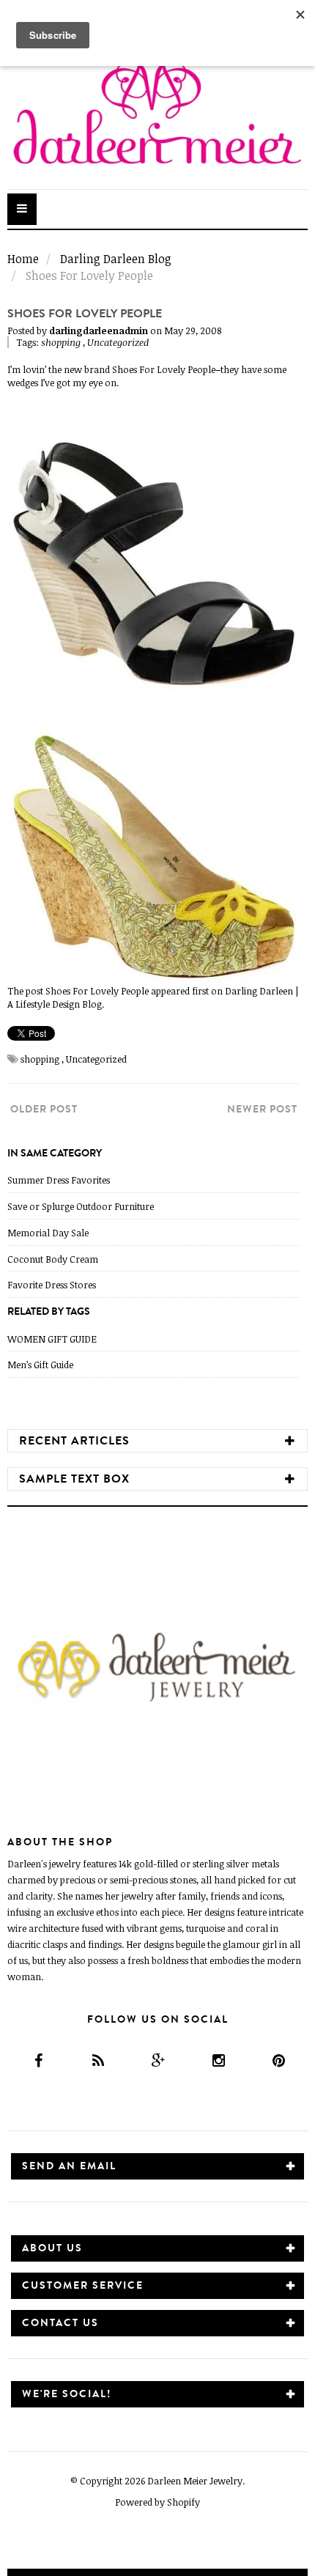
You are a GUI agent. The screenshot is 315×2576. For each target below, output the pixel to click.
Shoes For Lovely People (164, 369)
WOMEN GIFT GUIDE (52, 1339)
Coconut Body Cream (53, 1259)
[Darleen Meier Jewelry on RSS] (97, 2060)
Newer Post (262, 1109)
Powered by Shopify (157, 2502)
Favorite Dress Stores (52, 1285)
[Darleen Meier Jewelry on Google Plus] (157, 2060)
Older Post (44, 1109)
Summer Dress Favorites (59, 1180)
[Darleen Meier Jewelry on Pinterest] (277, 2060)
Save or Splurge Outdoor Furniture (81, 1206)
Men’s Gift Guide (40, 1365)
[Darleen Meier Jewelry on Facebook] (37, 2060)
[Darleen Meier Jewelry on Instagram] (217, 2060)
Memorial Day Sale (48, 1233)
